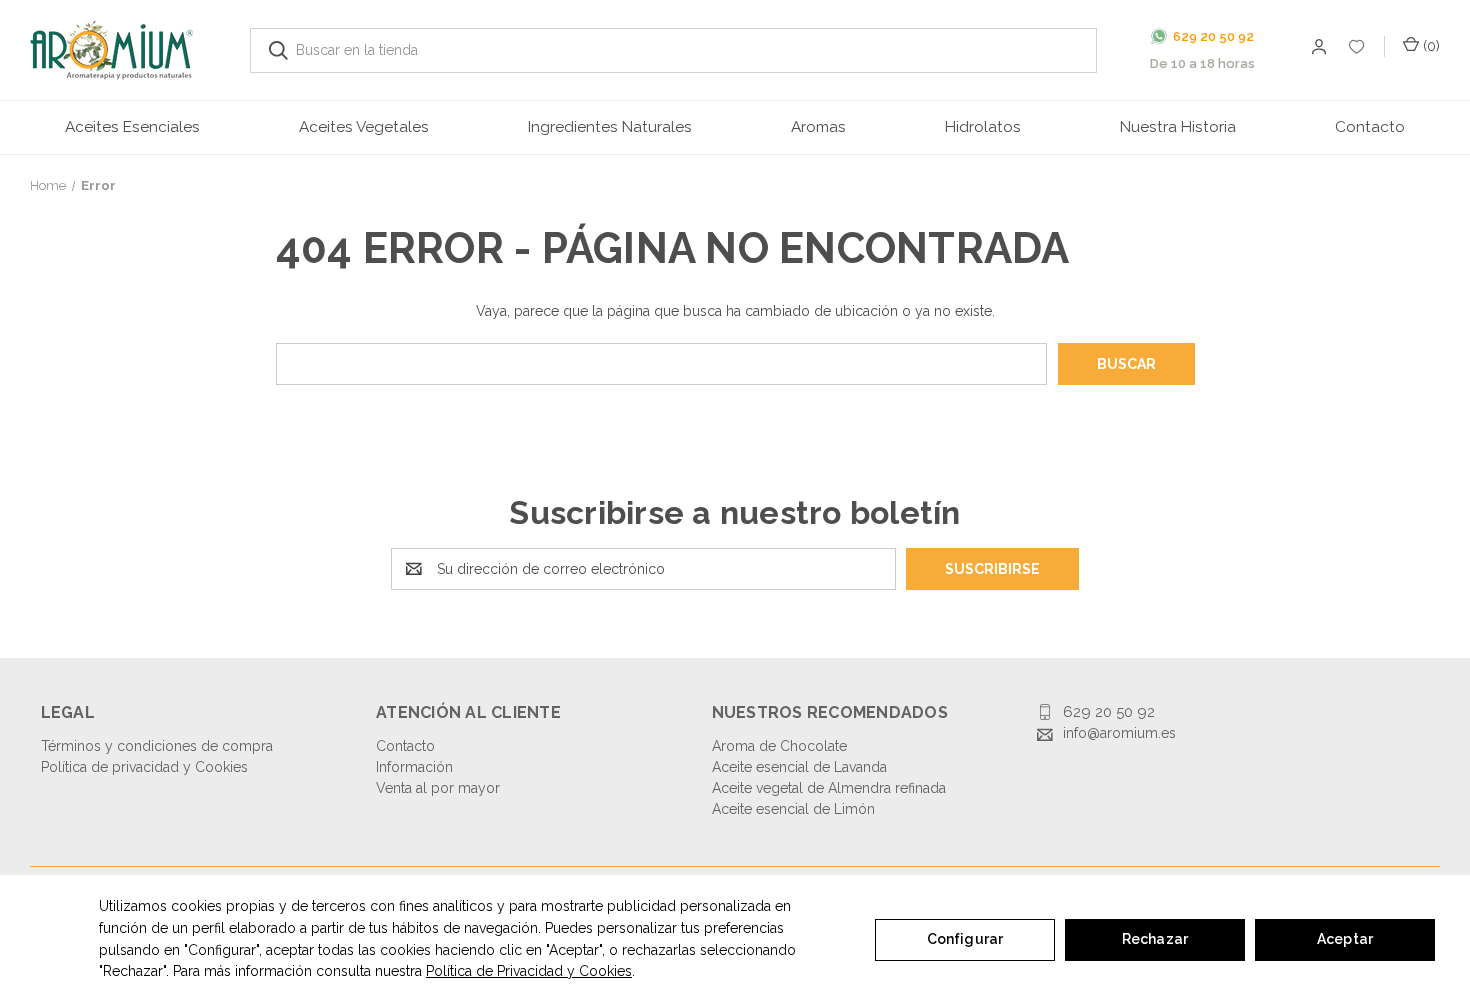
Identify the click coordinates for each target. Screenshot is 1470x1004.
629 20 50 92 (1109, 712)
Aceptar (1345, 939)
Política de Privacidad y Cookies (529, 971)
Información (414, 767)
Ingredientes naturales (610, 127)
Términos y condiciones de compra (157, 746)
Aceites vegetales (364, 127)
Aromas (818, 127)
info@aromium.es (1119, 733)
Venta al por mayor (438, 788)
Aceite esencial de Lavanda (799, 767)
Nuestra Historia (1178, 127)
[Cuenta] (1357, 50)
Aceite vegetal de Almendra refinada (829, 788)
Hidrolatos (983, 127)
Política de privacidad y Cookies (144, 767)
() (1429, 46)
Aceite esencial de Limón (793, 809)
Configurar (965, 939)
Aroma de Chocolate (779, 746)
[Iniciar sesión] (1317, 49)
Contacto (1370, 127)
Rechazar (1155, 939)
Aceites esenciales (132, 127)
